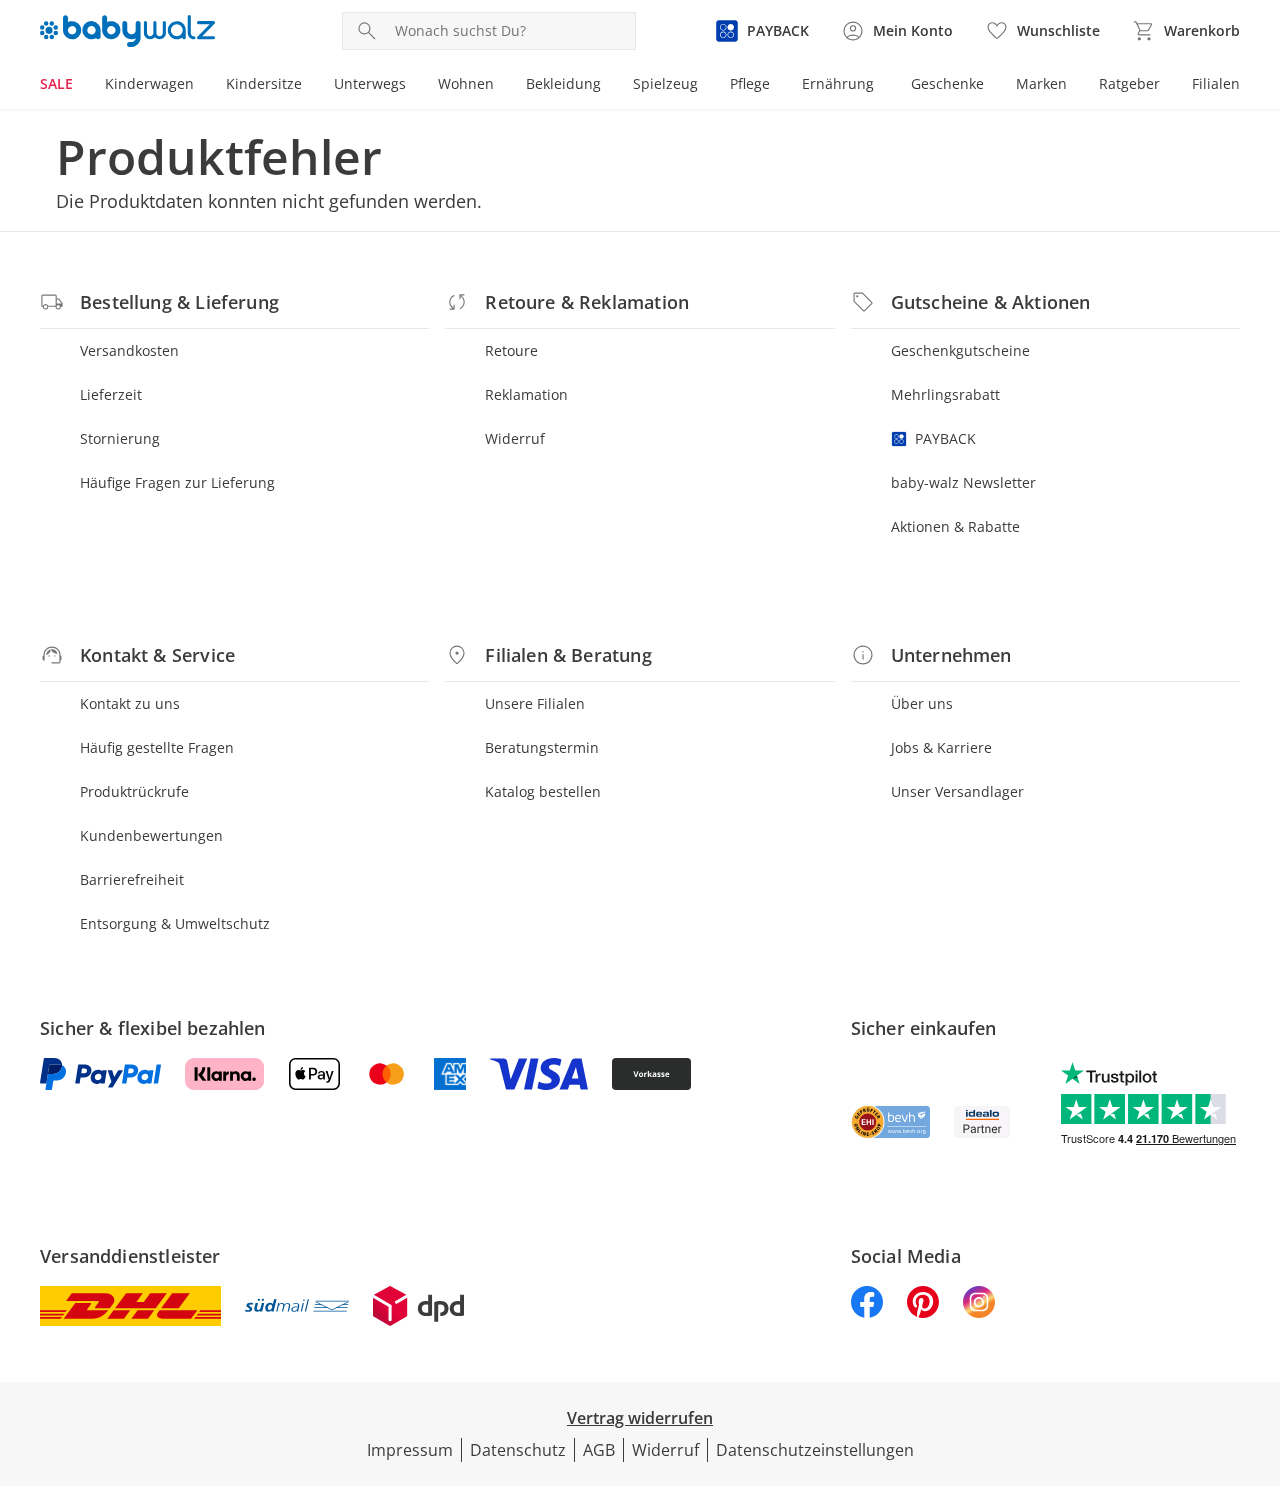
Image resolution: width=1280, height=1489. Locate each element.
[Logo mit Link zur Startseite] (127, 31)
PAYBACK (945, 438)
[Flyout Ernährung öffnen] (882, 86)
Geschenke (947, 83)
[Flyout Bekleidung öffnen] (609, 86)
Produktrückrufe (134, 791)
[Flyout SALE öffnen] (81, 86)
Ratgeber (1129, 83)
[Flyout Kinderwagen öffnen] (202, 86)
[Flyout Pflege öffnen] (778, 86)
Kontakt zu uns (130, 703)
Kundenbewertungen (151, 835)
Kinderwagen (149, 83)
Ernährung (838, 83)
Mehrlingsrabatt (945, 394)
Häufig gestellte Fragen (157, 747)
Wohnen (466, 83)
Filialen (1216, 83)
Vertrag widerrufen (640, 1418)
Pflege (750, 83)
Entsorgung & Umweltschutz (175, 923)
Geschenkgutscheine (960, 350)
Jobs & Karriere (941, 747)
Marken (1041, 83)
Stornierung (120, 438)
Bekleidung (563, 83)
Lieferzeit (111, 394)
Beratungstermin (542, 747)
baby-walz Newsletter (963, 482)
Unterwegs (370, 83)
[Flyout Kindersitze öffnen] (310, 86)
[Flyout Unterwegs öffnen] (414, 86)
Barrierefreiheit (132, 879)
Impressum (410, 1450)
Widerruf (515, 438)
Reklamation (526, 394)
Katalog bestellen (543, 791)
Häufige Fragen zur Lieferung (177, 482)
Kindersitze (264, 83)
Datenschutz (518, 1450)
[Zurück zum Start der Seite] (1256, 1345)
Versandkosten (129, 350)
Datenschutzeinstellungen (815, 1450)
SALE (56, 83)
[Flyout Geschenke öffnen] (992, 86)
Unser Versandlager (957, 791)
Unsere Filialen (535, 703)
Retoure (511, 350)
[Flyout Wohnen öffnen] (502, 86)
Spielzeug (665, 83)
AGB (599, 1450)
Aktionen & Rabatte (955, 526)
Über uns (922, 703)
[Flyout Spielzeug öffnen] (706, 86)
